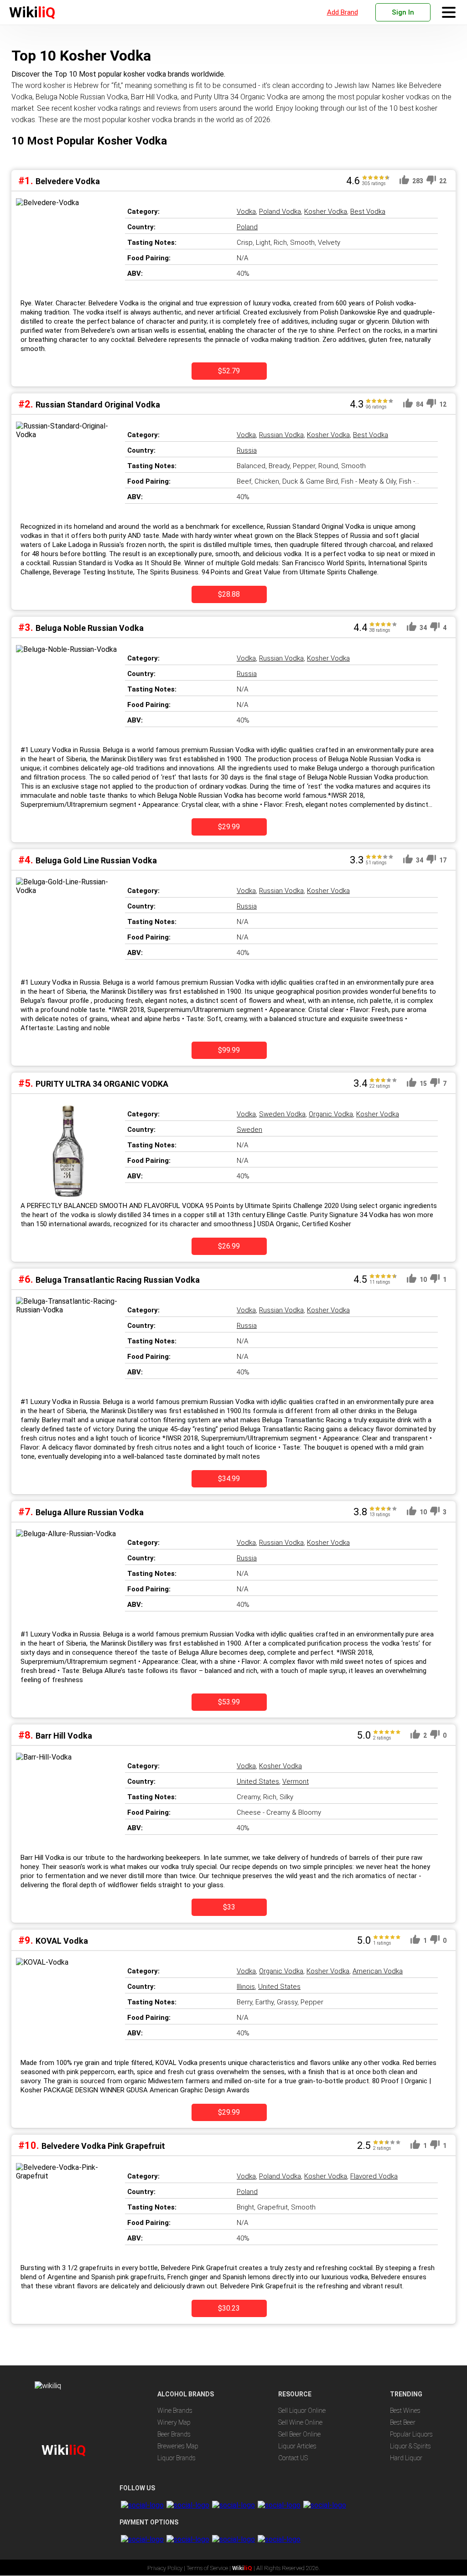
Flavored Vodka (374, 2176)
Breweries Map (178, 2446)
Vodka (246, 212)
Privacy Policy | (167, 2568)
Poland (247, 227)
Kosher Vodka (326, 212)
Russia (247, 450)
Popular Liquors (411, 2434)
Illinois (246, 1987)
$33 (229, 1907)
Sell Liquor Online (302, 2411)
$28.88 (229, 594)
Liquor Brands (176, 2458)
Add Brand (342, 12)
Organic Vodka (331, 1114)
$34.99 (229, 1479)
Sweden (249, 1130)
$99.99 (229, 1050)
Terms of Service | (209, 2568)
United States (258, 1781)
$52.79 (229, 371)
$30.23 (229, 2308)
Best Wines (405, 2411)
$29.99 (229, 827)
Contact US (293, 2458)
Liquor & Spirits (410, 2446)
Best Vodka (368, 212)
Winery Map (174, 2422)
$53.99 (229, 1702)
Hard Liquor (406, 2458)
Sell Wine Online (300, 2422)
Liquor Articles (297, 2446)
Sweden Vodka (282, 1114)
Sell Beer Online (299, 2434)
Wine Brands (175, 2411)
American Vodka (378, 1971)
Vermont (296, 1781)
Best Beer (403, 2422)
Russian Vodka (281, 435)
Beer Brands (174, 2434)
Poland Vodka (280, 212)
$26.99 (229, 1246)
